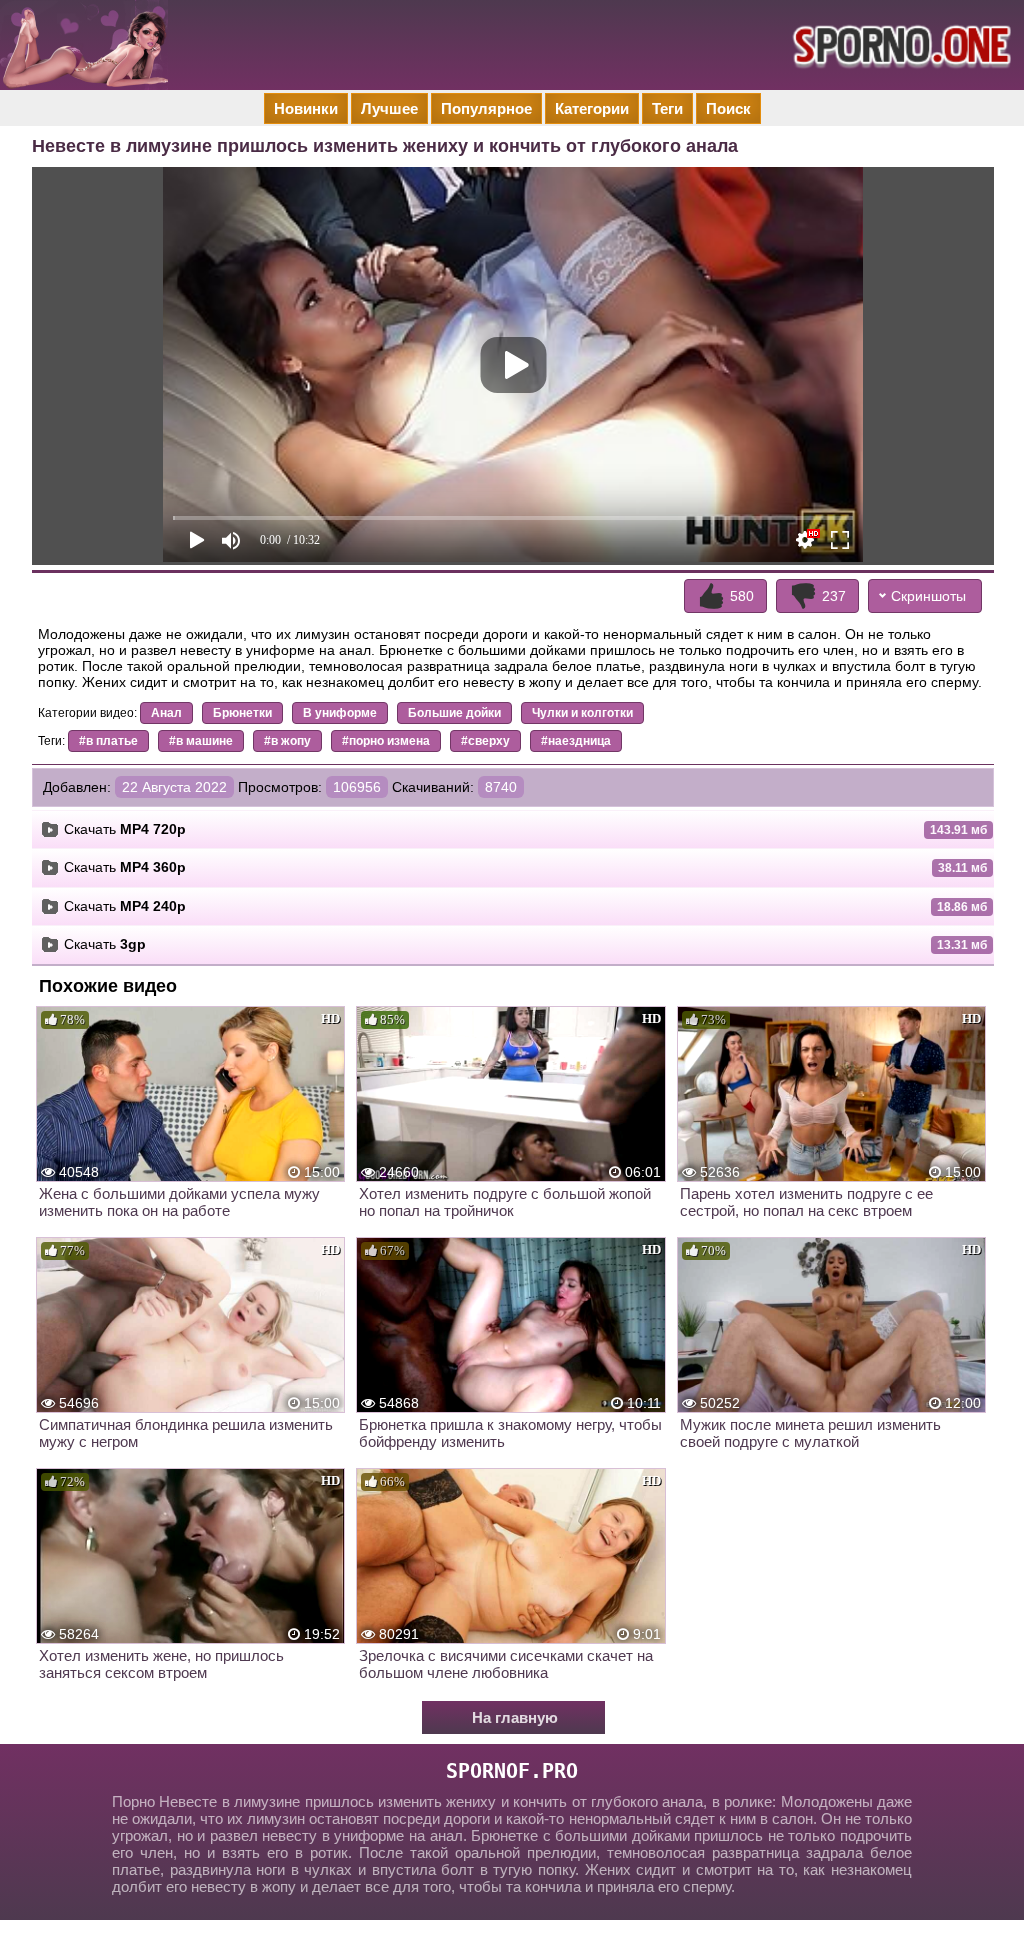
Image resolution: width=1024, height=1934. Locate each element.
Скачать (125, 829)
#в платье (108, 741)
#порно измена (386, 741)
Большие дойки (454, 713)
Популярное (486, 108)
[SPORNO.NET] (899, 45)
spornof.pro (512, 1771)
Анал (166, 713)
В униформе (340, 713)
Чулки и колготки (582, 713)
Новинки (306, 108)
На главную (515, 1717)
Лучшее (389, 108)
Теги (667, 108)
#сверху (485, 741)
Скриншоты (928, 596)
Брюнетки (242, 713)
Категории (592, 108)
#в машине (201, 741)
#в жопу (287, 741)
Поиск (728, 108)
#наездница (576, 741)
